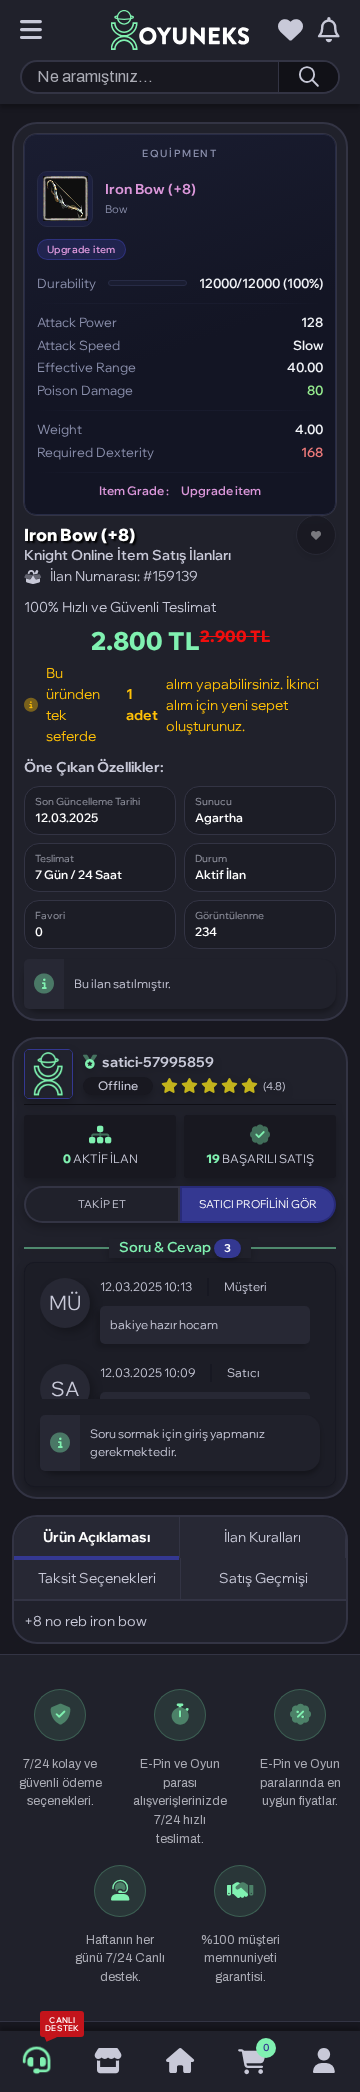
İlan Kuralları (262, 1537)
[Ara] (308, 77)
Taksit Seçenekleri (97, 1578)
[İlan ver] (108, 2062)
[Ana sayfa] (180, 2062)
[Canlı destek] (35, 2061)
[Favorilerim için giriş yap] (290, 31)
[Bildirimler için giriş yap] (329, 31)
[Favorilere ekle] (316, 535)
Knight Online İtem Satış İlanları (127, 555)
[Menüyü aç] (31, 31)
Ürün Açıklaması (96, 1537)
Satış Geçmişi (263, 1578)
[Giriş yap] (324, 2062)
